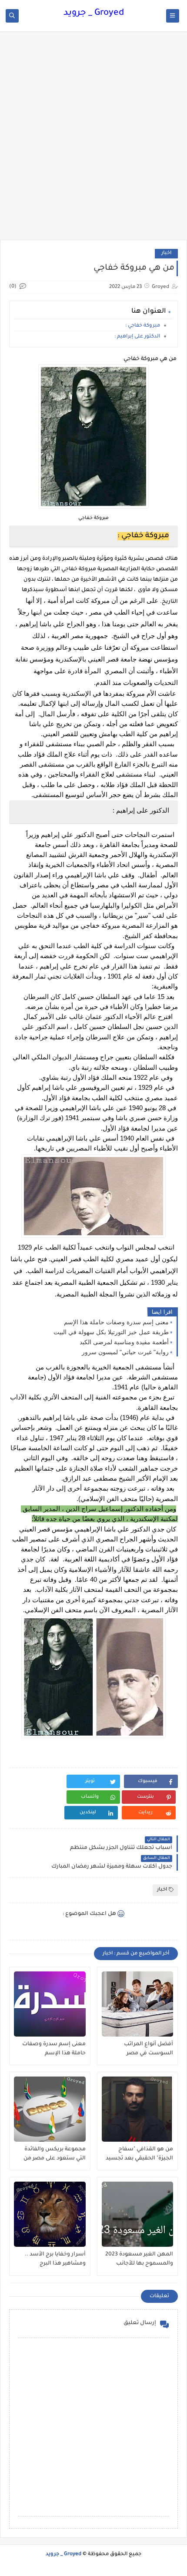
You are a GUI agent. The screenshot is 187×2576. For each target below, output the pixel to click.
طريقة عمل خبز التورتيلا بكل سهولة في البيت (111, 1332)
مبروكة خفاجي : (143, 326)
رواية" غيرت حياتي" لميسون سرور (125, 1352)
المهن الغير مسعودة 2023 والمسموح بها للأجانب (139, 2259)
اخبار (166, 253)
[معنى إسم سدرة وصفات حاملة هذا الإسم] (50, 2004)
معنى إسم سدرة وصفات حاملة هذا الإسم (116, 1322)
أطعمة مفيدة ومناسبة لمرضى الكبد (124, 1342)
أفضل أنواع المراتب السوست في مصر (149, 2049)
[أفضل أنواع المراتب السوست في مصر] (138, 2004)
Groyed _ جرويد (94, 13)
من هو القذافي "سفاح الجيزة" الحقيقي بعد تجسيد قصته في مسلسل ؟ (139, 2154)
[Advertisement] (93, 140)
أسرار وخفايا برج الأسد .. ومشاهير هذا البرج (55, 2259)
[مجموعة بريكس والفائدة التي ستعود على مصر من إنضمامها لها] (50, 2109)
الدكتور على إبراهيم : (137, 337)
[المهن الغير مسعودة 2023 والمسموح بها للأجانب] (138, 2214)
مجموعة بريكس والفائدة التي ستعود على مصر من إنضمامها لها (55, 2154)
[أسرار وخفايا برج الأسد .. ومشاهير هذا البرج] (50, 2214)
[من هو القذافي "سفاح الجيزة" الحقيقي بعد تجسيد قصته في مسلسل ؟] (138, 2109)
